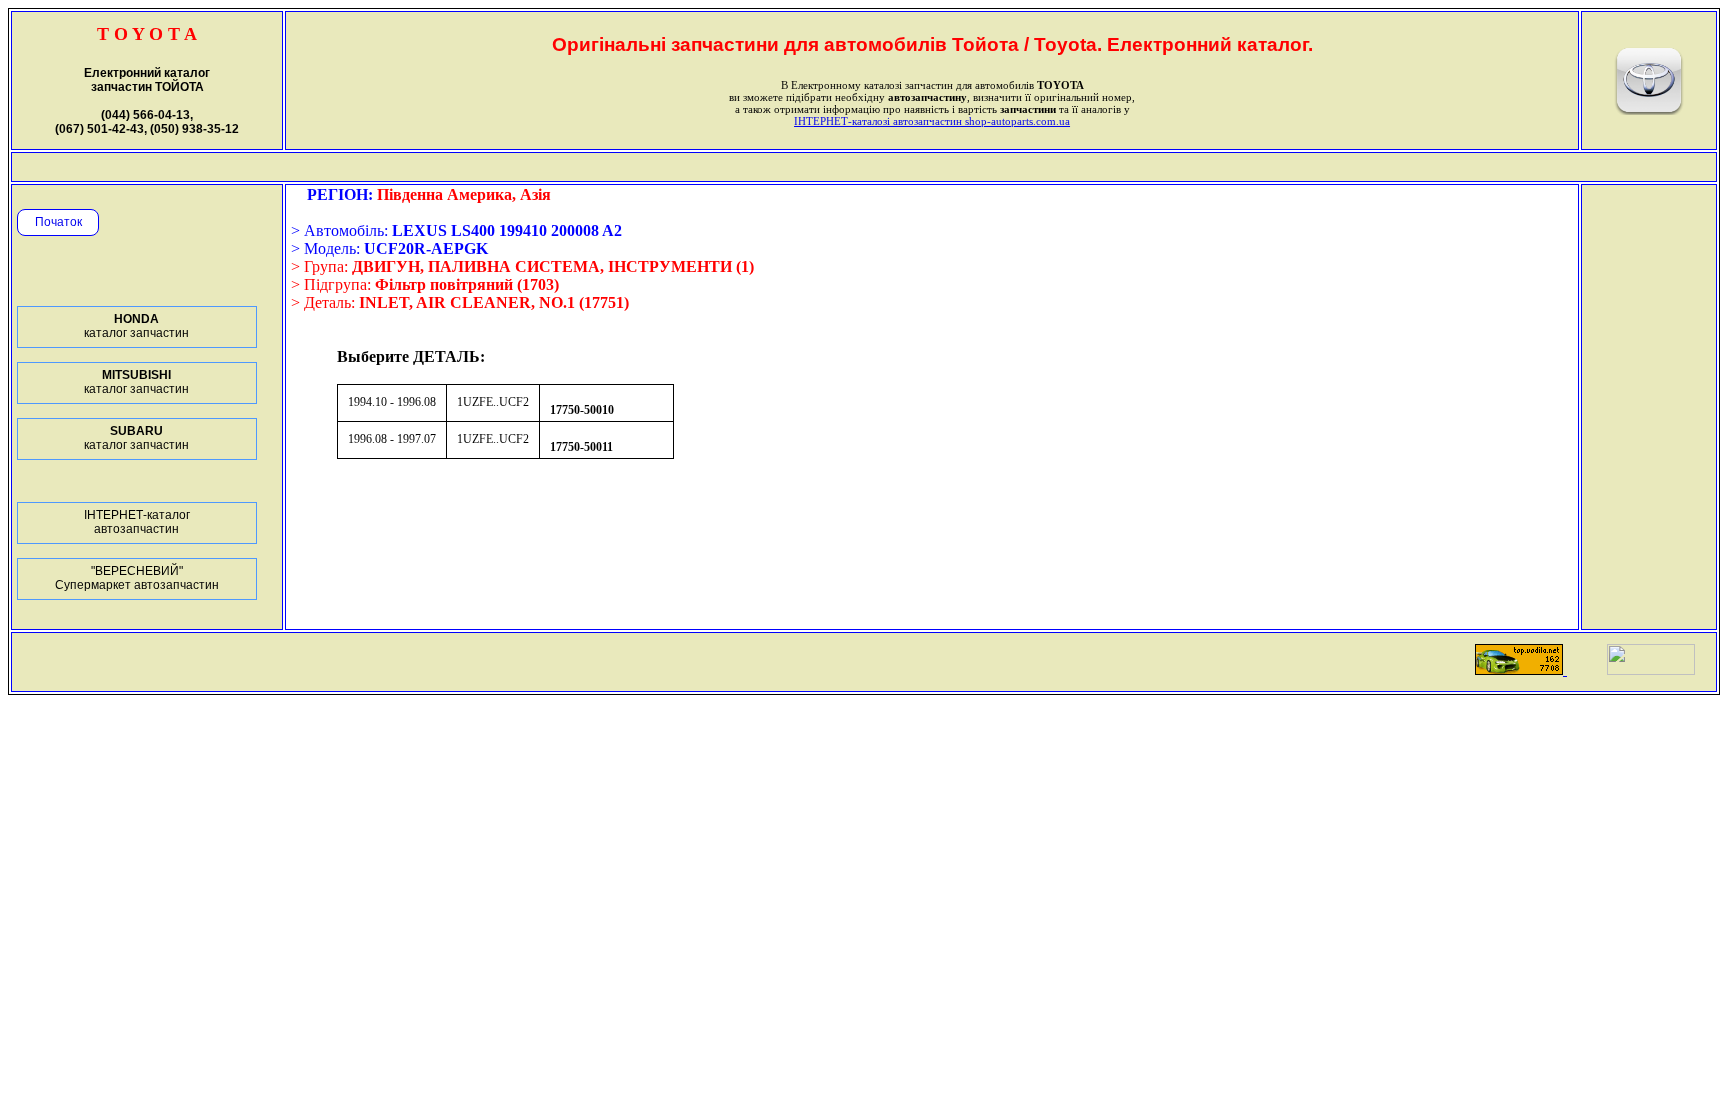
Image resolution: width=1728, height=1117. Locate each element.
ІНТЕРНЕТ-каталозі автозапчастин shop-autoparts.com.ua (932, 121)
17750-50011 (581, 447)
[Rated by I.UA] (1651, 669)
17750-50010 (582, 410)
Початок (58, 222)
